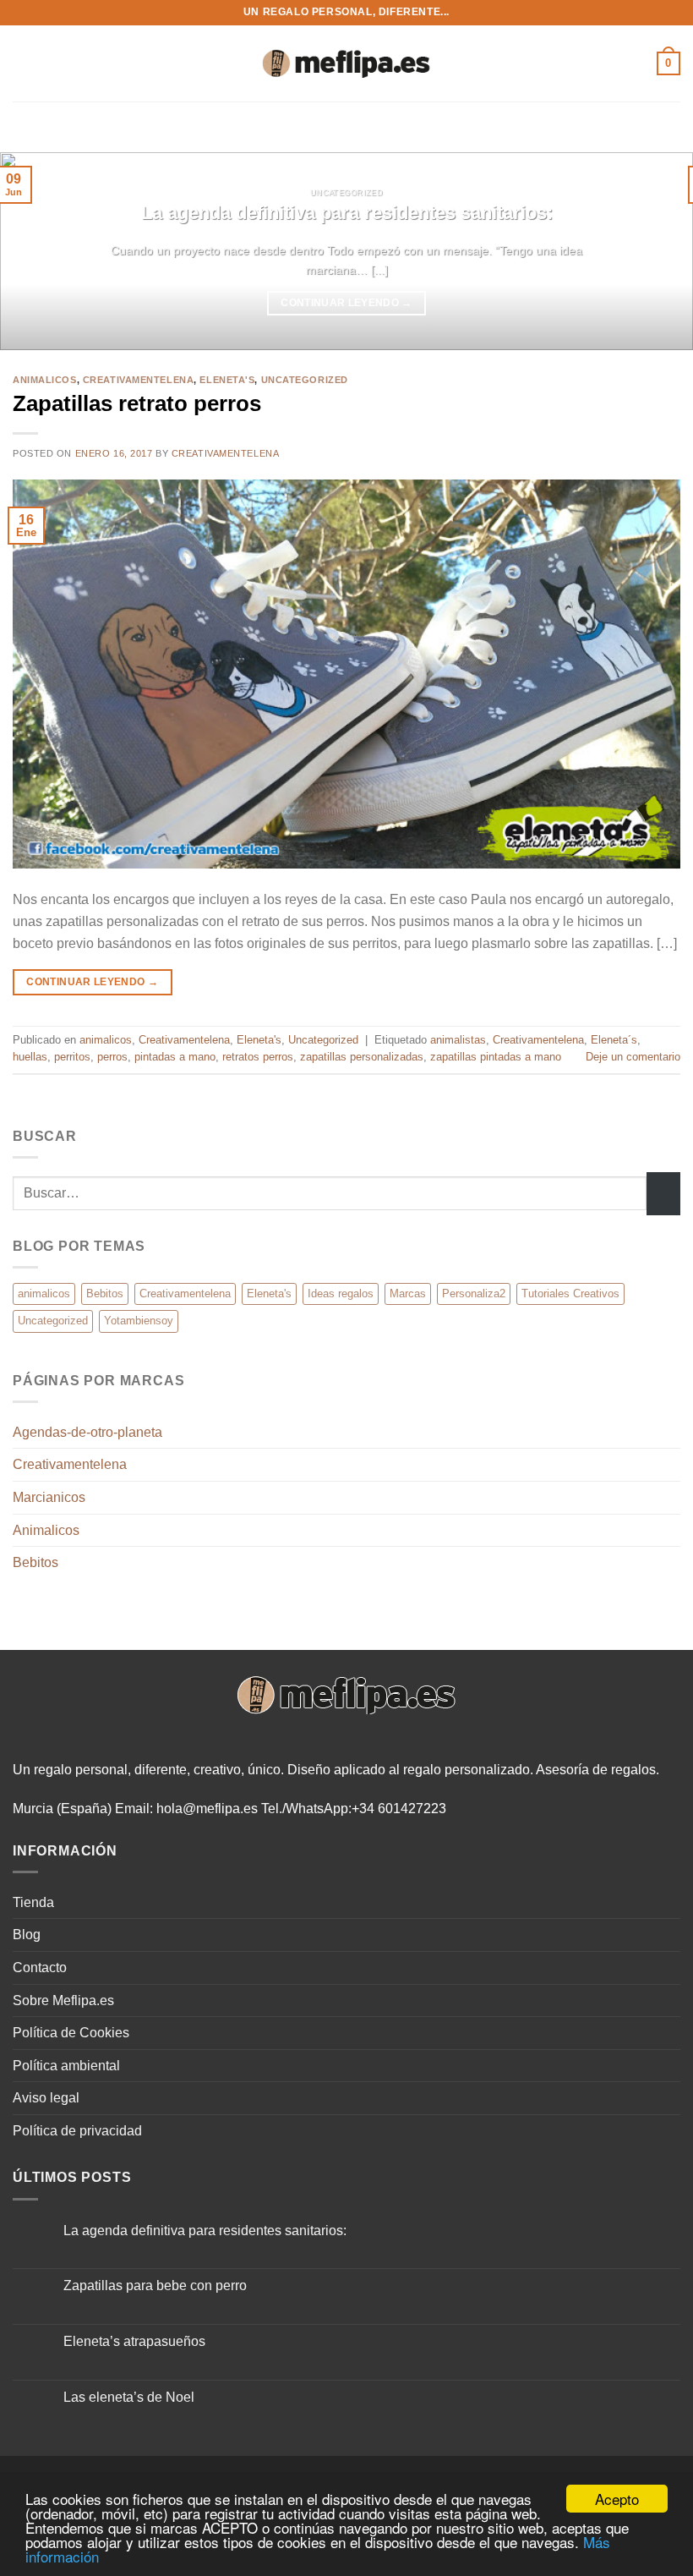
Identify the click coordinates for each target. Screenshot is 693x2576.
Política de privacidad (77, 2131)
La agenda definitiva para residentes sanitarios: (347, 213)
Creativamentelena (139, 380)
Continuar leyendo (346, 303)
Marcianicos (49, 1497)
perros (112, 1057)
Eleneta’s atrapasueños (134, 2341)
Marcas (408, 1293)
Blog (27, 1935)
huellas (30, 1057)
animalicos (45, 380)
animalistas (458, 1040)
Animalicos (46, 1530)
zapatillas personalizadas (362, 1057)
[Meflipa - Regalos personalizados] (346, 64)
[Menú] (23, 63)
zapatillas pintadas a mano (496, 1057)
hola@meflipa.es (207, 1809)
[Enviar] (663, 1194)
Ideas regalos (341, 1293)
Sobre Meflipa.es (63, 2001)
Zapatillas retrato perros (137, 403)
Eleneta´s (614, 1040)
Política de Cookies (71, 2033)
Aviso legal (46, 2098)
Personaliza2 (474, 1293)
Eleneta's (227, 380)
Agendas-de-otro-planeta (87, 1432)
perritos (72, 1057)
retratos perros (258, 1057)
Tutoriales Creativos (570, 1293)
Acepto (617, 2499)
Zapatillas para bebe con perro (155, 2286)
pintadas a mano (175, 1057)
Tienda (33, 1902)
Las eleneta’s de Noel (129, 2397)
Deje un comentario (633, 1057)
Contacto (40, 1968)
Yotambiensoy (139, 1321)
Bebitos (105, 1293)
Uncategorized (305, 380)
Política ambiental (66, 2066)
